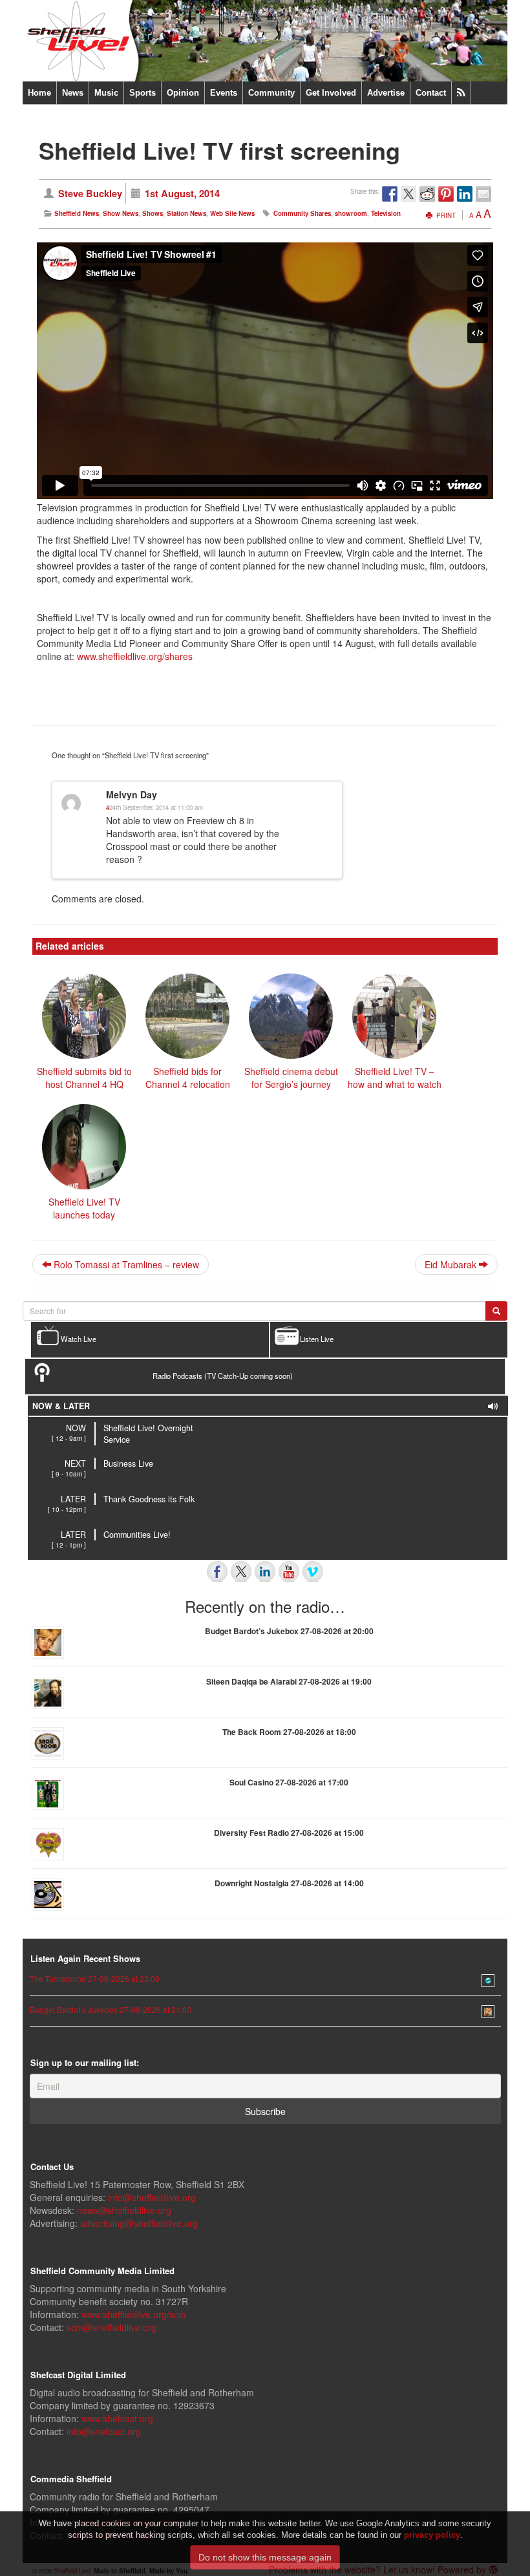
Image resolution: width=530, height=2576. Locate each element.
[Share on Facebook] (390, 194)
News (73, 93)
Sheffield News (77, 213)
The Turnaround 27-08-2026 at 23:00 (95, 1978)
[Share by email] (483, 194)
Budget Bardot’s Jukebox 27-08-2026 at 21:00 (111, 2009)
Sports (143, 93)
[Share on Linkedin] (465, 194)
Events (224, 93)
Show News (121, 213)
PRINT (445, 215)
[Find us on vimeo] (313, 1571)
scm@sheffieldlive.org (111, 2327)
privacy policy (432, 2535)
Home (39, 93)
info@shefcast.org (104, 2431)
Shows (153, 213)
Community (271, 93)
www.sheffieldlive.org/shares (135, 656)
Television (386, 213)
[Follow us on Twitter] (241, 1571)
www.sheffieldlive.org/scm (134, 2314)
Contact (431, 93)
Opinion (183, 93)
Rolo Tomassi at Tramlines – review (125, 1264)
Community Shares (302, 213)
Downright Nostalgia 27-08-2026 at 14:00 (289, 1883)
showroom (351, 213)
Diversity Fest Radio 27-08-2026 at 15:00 (289, 1833)
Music (106, 93)
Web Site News (232, 213)
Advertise (386, 93)
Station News (186, 213)
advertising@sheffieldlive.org (139, 2223)
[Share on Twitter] (408, 194)
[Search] (496, 1311)
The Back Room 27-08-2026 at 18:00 (289, 1732)
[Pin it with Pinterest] (446, 194)
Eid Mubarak (452, 1264)
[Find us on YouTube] (289, 1571)
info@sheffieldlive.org (152, 2197)
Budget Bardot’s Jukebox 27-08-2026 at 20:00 (289, 1631)
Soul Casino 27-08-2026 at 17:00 (289, 1782)
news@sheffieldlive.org (124, 2210)
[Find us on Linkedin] (265, 1571)
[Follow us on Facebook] (217, 1571)
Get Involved (331, 93)
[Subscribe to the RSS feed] (461, 93)
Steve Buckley (90, 193)
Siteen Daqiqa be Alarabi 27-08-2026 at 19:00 (289, 1681)
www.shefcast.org (117, 2418)
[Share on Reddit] (427, 194)
